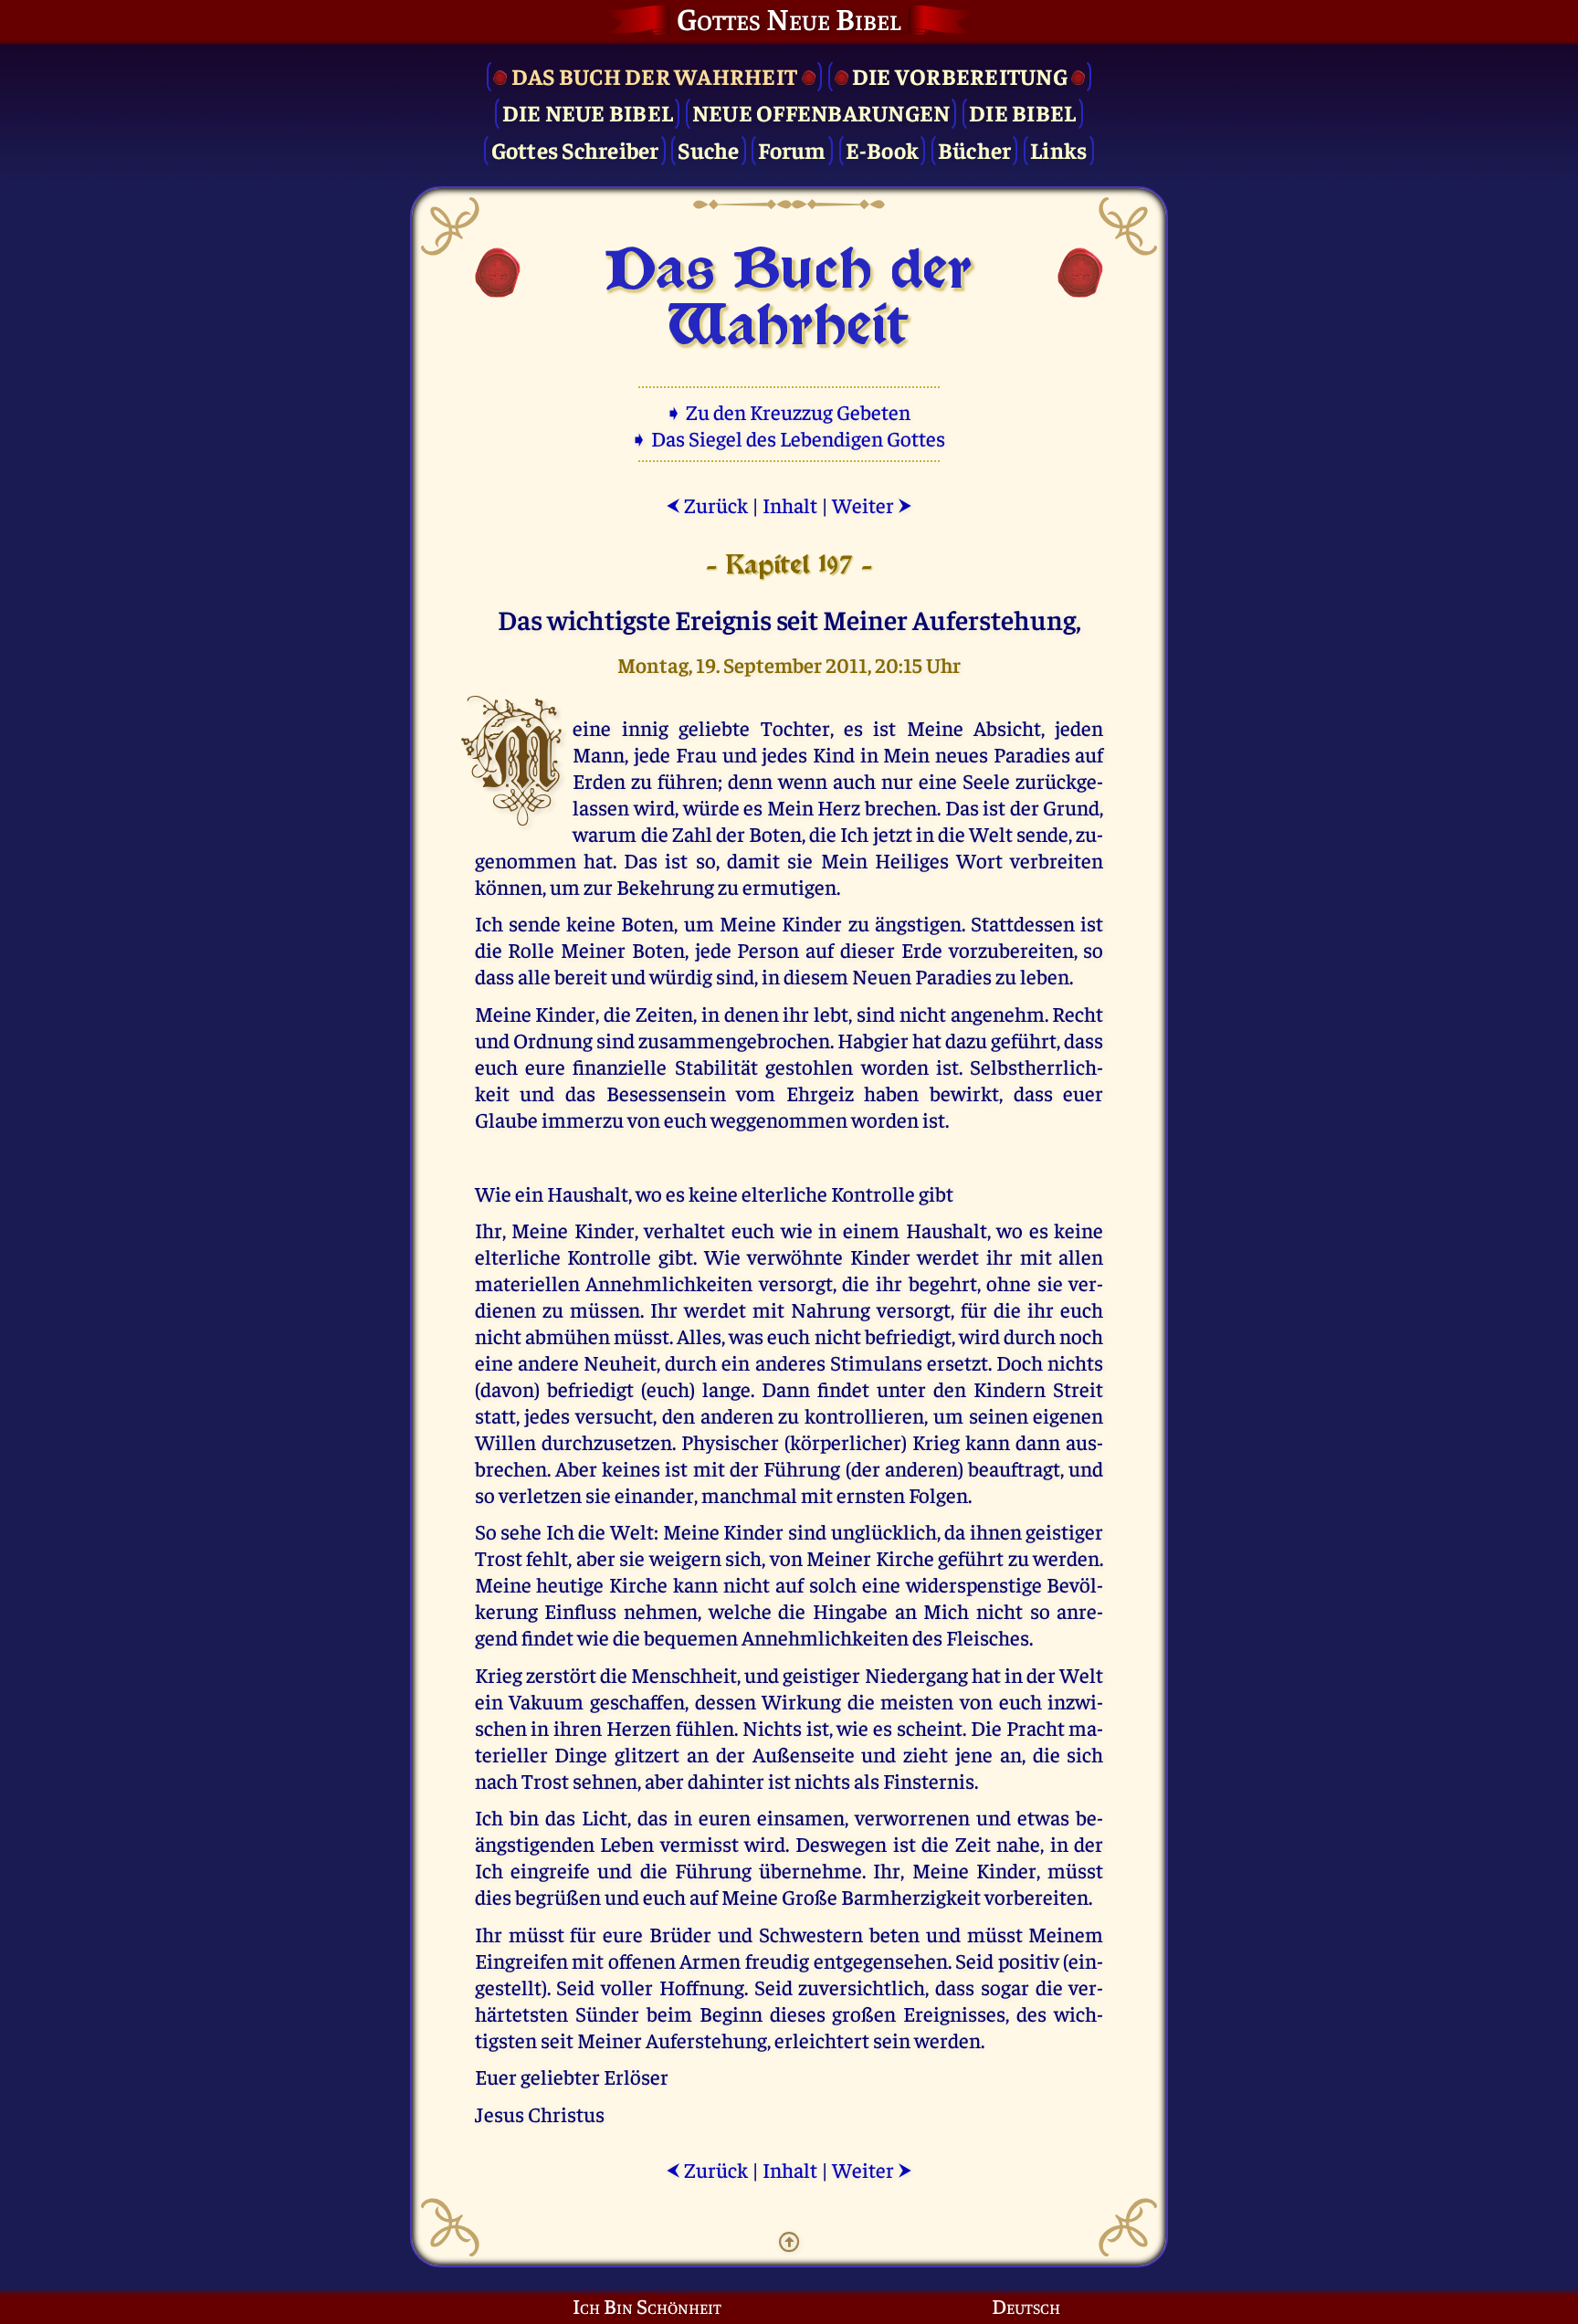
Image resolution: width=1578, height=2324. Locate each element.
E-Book (883, 149)
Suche (708, 149)
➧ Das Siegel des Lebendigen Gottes (789, 438)
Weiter (872, 505)
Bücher (975, 149)
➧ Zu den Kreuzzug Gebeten (789, 411)
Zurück (707, 505)
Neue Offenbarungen (821, 112)
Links (1058, 149)
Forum (792, 149)
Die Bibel (1022, 112)
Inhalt (790, 505)
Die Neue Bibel (588, 112)
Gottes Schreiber (575, 149)
